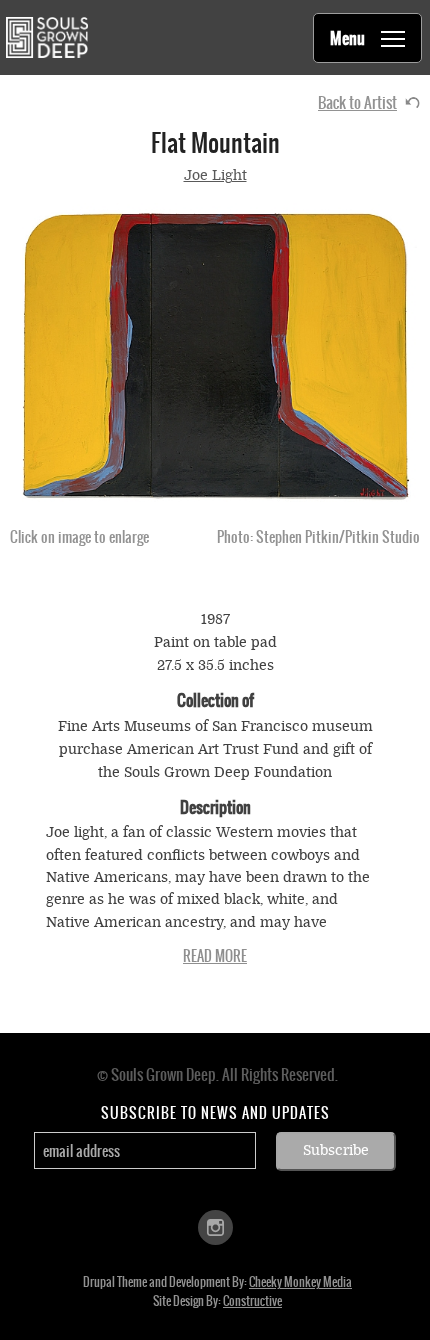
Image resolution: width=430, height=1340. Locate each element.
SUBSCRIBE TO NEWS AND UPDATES (215, 1113)
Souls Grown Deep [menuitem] (46, 37)
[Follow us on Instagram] (215, 1226)
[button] (215, 356)
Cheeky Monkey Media (300, 1282)
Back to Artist (357, 102)
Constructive (252, 1301)
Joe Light (215, 175)
